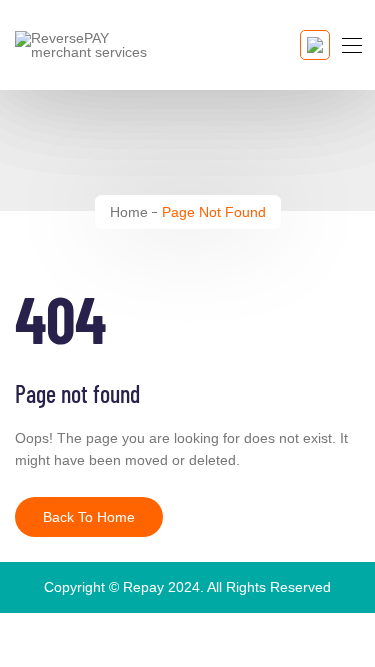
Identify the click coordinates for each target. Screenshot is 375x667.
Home (129, 212)
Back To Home (89, 517)
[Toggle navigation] (350, 45)
